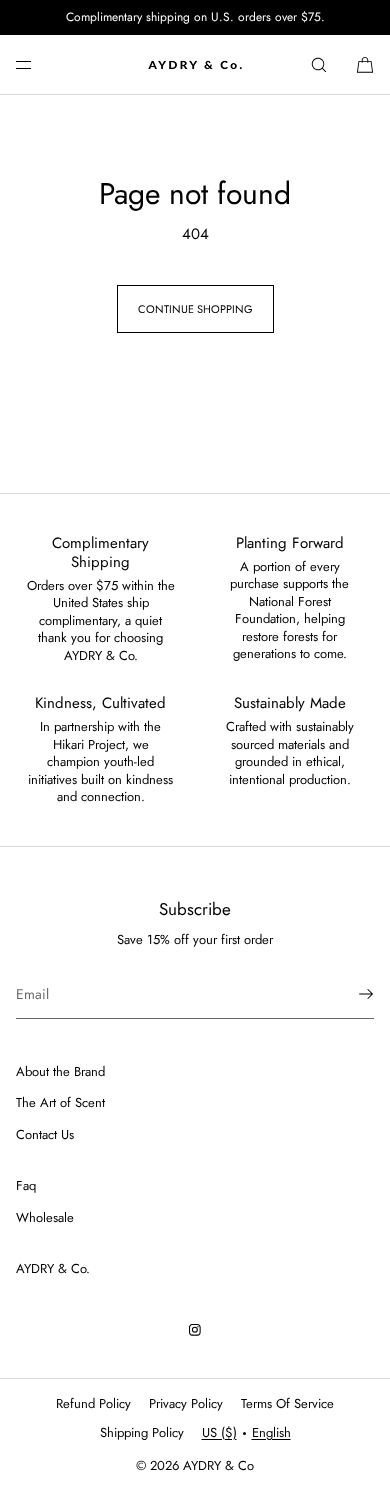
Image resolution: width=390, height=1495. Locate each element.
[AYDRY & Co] (195, 65)
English (271, 1432)
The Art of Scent (60, 1102)
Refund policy (93, 1403)
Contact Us (45, 1134)
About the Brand (60, 1071)
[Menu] (40, 64)
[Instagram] (195, 1330)
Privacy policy (186, 1403)
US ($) (219, 1432)
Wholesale (45, 1217)
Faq (26, 1185)
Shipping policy (142, 1432)
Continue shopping (195, 309)
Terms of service (287, 1403)
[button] (319, 64)
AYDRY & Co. (53, 1268)
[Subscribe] (349, 994)
